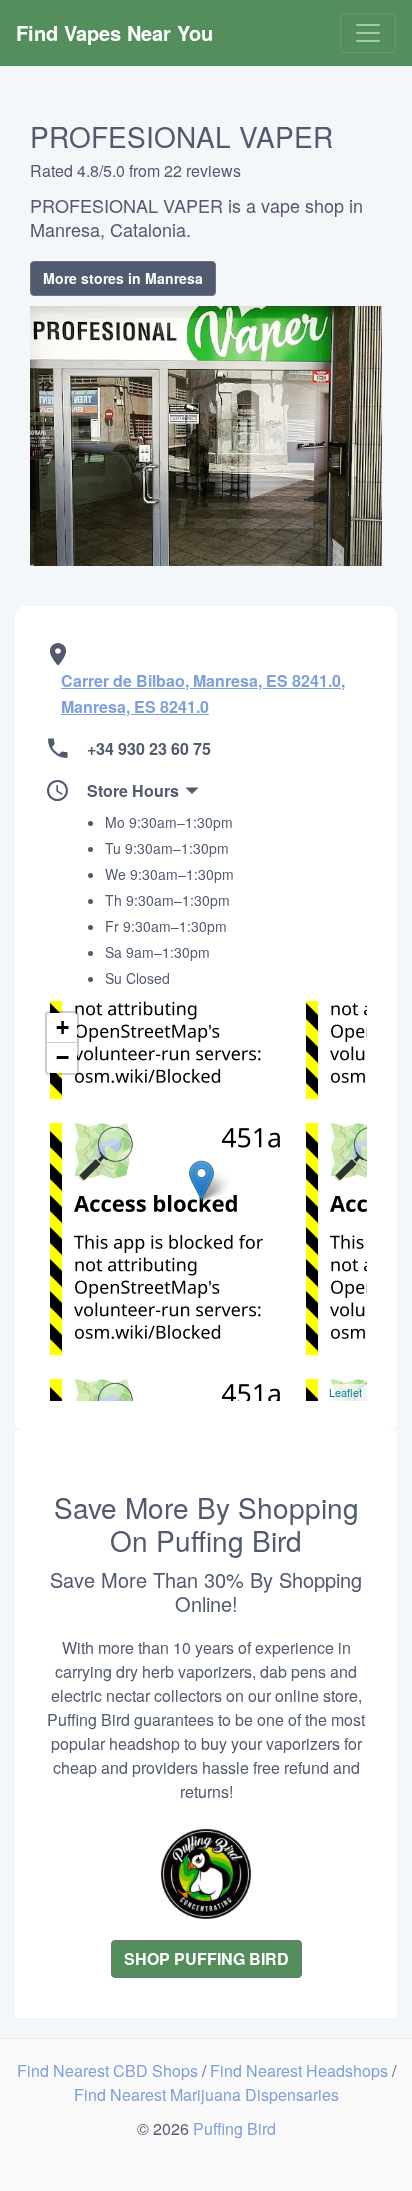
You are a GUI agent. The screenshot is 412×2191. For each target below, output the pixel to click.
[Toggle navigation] (368, 33)
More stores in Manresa (123, 278)
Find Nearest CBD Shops (109, 2070)
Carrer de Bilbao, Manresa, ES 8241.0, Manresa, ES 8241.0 (203, 693)
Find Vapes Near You (114, 32)
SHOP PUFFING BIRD (206, 1958)
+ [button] (62, 1027)
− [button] (62, 1057)
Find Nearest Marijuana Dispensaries (206, 2094)
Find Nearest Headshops (301, 2070)
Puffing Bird (234, 2128)
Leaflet (345, 1392)
